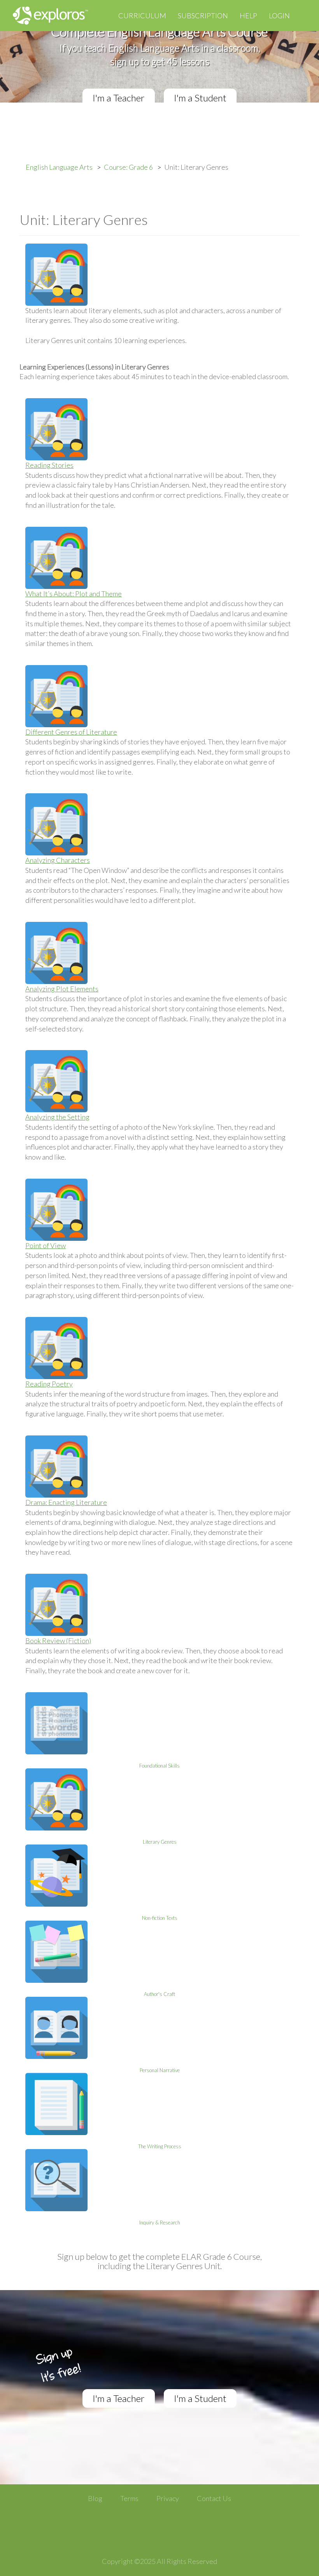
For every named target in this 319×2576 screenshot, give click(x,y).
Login (279, 16)
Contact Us (214, 2498)
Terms (129, 2498)
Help (248, 16)
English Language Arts (59, 167)
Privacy (168, 2498)
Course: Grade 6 (128, 167)
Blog (95, 2498)
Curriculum (142, 16)
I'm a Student (200, 98)
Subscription (203, 16)
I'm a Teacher (119, 98)
